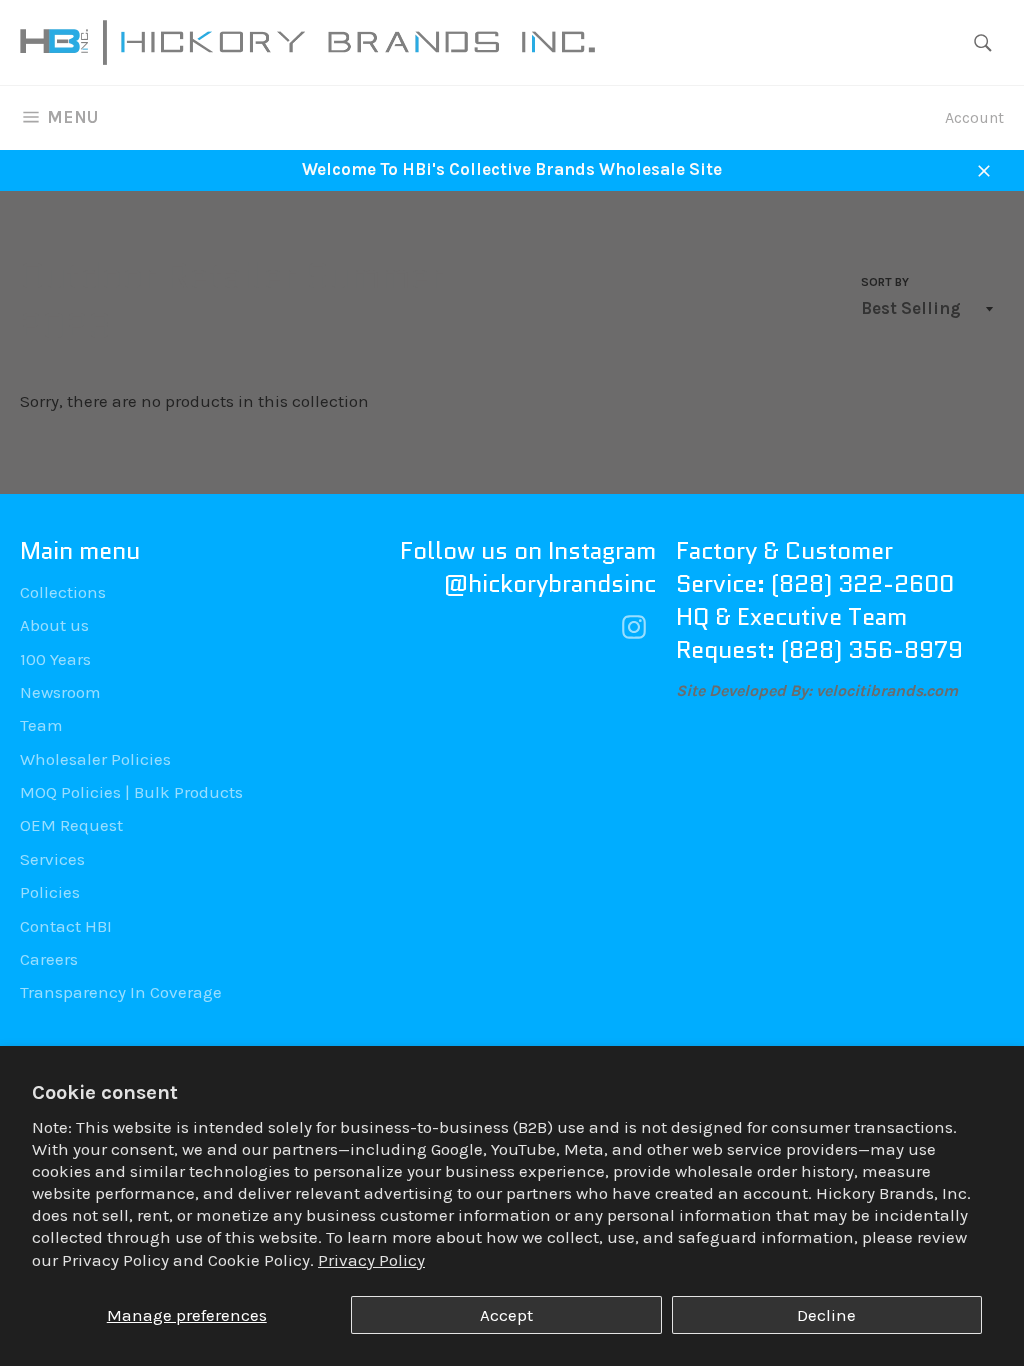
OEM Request (71, 825)
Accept (506, 1315)
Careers (49, 959)
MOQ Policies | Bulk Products (131, 792)
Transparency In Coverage (121, 992)
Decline (826, 1315)
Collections (63, 592)
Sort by (885, 282)
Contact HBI (66, 926)
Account (974, 117)
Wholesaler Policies (95, 759)
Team (41, 725)
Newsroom (60, 692)
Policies (50, 892)
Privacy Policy (371, 1260)
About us (54, 625)
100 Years (55, 659)
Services (52, 859)
